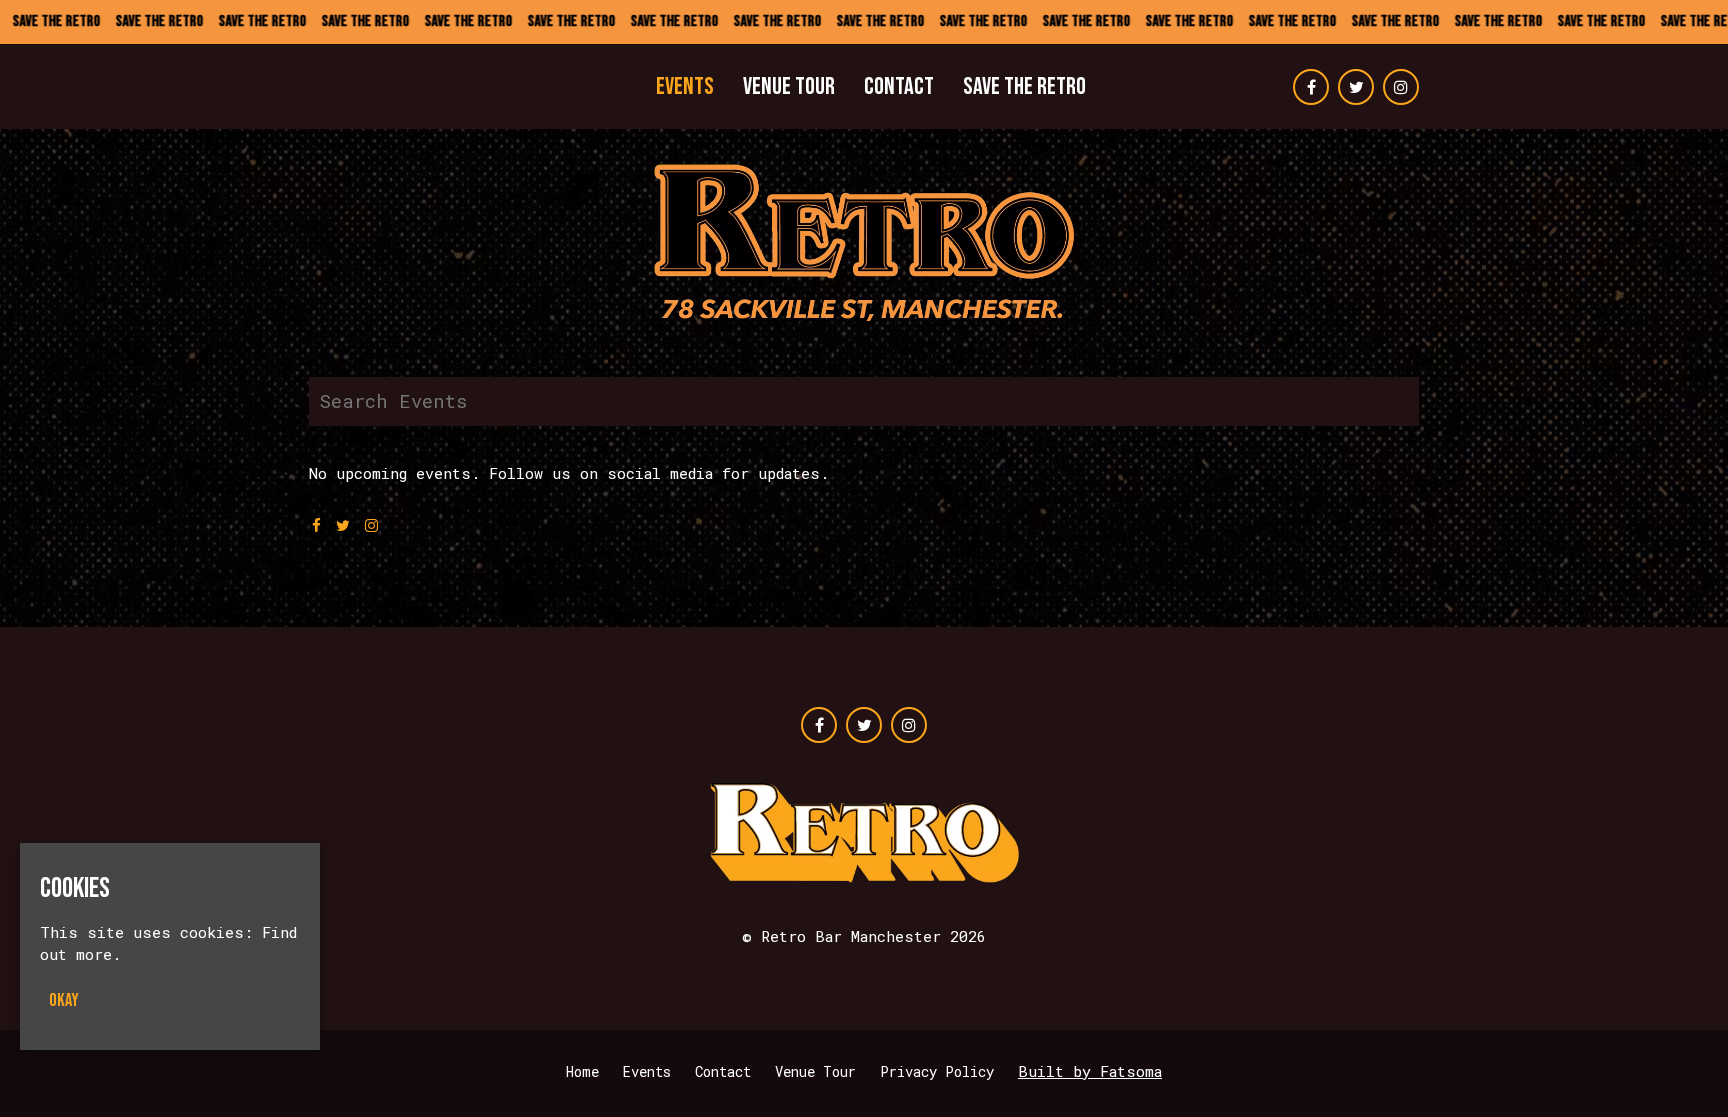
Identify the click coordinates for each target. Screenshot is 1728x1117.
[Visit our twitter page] (1356, 87)
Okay (64, 1000)
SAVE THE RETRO (1024, 86)
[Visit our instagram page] (1401, 87)
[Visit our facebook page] (1311, 87)
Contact (899, 86)
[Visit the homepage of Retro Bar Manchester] (386, 87)
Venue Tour (789, 86)
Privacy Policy (937, 1071)
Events (685, 86)
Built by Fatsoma (1090, 1071)
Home (582, 1071)
